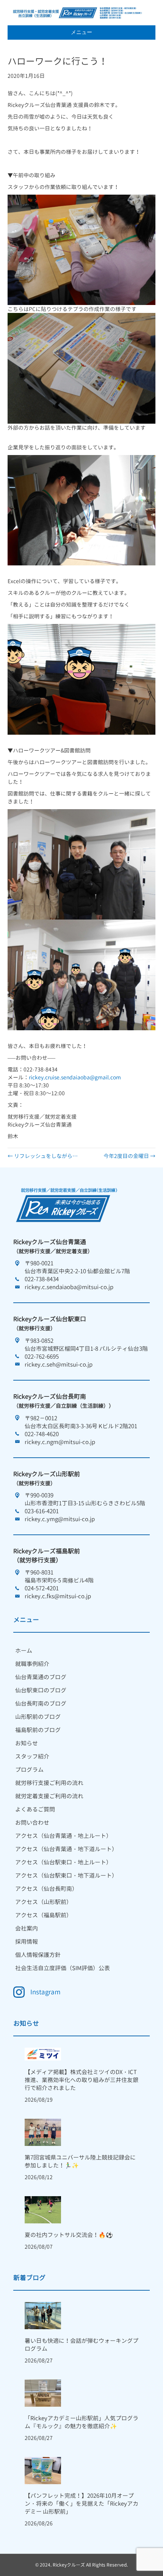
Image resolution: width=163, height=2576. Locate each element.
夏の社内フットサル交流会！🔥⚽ (69, 2235)
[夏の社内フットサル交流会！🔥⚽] (43, 2209)
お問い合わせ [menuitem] (32, 1823)
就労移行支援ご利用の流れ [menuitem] (49, 1783)
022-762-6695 (42, 1357)
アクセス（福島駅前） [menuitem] (44, 1915)
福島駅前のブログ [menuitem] (38, 1730)
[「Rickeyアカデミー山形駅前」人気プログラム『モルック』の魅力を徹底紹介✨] (43, 2393)
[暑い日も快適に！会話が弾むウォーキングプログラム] (43, 2315)
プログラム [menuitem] (29, 1770)
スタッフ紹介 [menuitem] (32, 1756)
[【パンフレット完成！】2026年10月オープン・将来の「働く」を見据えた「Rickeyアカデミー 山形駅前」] (43, 2470)
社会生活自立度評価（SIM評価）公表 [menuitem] (63, 1968)
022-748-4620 (42, 1434)
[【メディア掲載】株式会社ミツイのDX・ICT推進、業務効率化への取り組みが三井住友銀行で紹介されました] (43, 2054)
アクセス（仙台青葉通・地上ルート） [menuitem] (63, 1836)
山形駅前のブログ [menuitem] (38, 1717)
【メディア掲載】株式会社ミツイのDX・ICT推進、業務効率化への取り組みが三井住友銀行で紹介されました (81, 2080)
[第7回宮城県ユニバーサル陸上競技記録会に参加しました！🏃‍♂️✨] (43, 2132)
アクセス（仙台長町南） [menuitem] (46, 1889)
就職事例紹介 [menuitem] (32, 1664)
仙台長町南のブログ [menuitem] (41, 1704)
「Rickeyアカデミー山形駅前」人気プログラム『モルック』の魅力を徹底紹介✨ (81, 2422)
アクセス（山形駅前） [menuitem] (44, 1902)
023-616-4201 (42, 1511)
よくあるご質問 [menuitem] (35, 1809)
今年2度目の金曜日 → (129, 1156)
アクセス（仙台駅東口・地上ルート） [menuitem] (63, 1862)
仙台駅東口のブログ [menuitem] (41, 1690)
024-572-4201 (42, 1588)
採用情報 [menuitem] (27, 1942)
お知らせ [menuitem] (27, 1743)
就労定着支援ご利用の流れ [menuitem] (49, 1796)
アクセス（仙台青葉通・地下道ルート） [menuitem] (66, 1849)
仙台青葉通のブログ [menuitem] (41, 1677)
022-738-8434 (42, 1279)
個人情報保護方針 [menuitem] (38, 1955)
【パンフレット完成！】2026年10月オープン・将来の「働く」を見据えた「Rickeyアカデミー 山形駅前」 (81, 2504)
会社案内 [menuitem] (27, 1928)
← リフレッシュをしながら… (43, 1156)
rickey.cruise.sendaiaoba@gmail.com (75, 1077)
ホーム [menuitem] (24, 1651)
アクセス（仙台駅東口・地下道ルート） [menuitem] (66, 1875)
